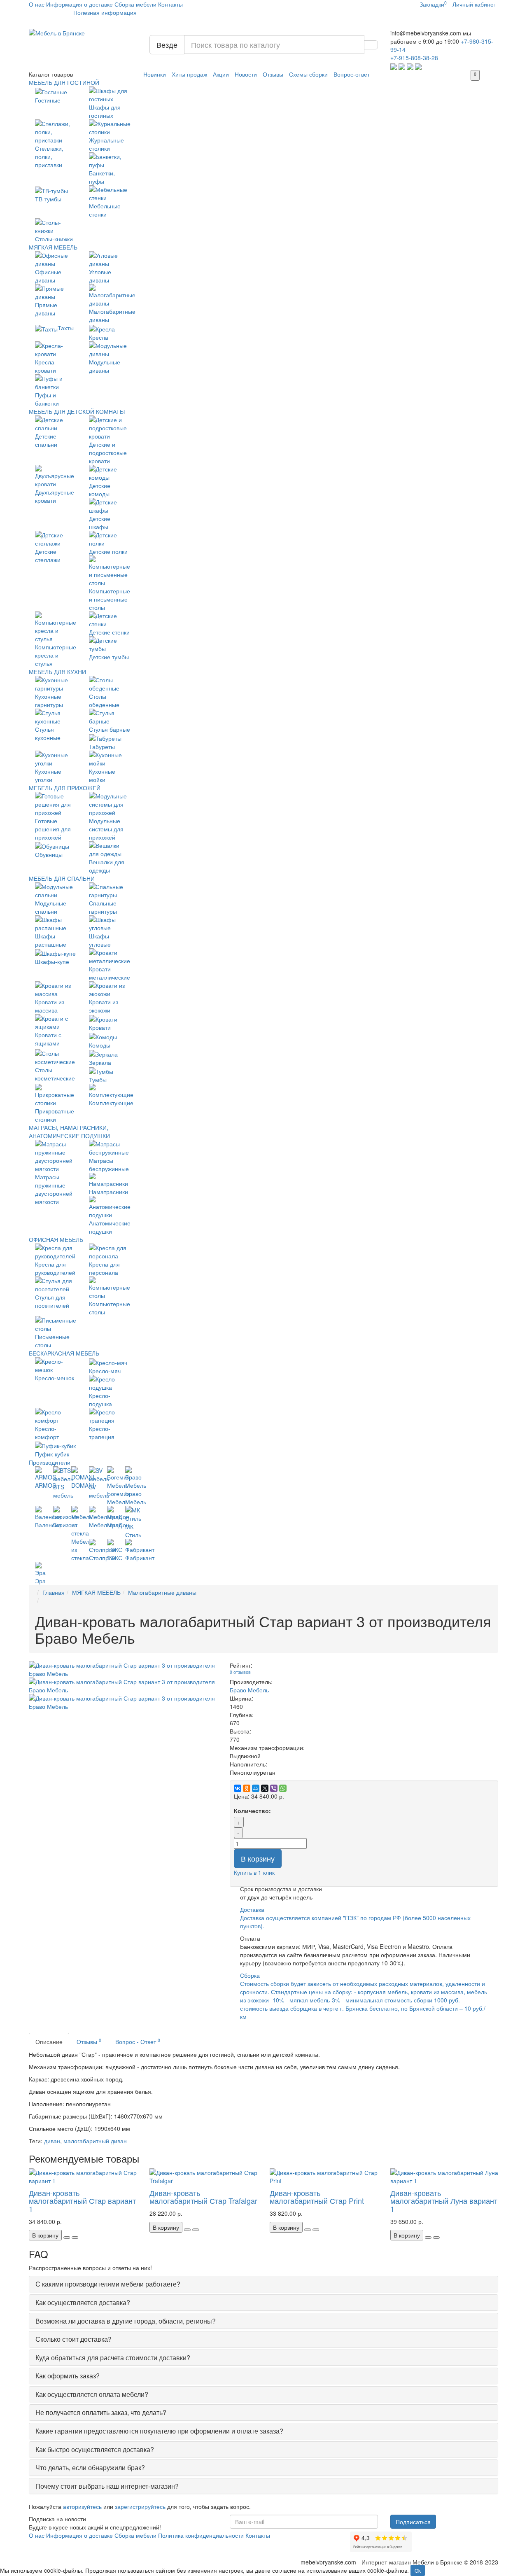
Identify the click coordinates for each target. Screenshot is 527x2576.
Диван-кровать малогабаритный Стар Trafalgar (203, 2197)
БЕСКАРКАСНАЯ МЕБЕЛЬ (64, 1353)
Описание (49, 2042)
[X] (265, 1788)
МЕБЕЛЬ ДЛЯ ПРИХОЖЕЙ (65, 788)
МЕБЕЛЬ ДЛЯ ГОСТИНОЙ (64, 82)
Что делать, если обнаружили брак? (90, 2467)
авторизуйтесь (82, 2506)
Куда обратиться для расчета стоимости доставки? (113, 2358)
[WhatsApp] (283, 1788)
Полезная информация (105, 12)
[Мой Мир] (256, 1788)
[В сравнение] (75, 2238)
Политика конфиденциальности (201, 2535)
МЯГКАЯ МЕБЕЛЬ (53, 247)
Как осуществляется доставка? (83, 2302)
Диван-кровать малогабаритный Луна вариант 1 (444, 2201)
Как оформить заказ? (68, 2376)
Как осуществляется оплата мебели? (92, 2394)
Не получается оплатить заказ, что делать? (101, 2412)
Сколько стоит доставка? (73, 2339)
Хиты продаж (189, 74)
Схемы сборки (308, 74)
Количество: (252, 1811)
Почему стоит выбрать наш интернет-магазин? (107, 2486)
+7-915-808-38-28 (414, 58)
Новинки (155, 74)
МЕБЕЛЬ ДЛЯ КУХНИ (57, 672)
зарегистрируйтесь (140, 2506)
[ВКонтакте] (238, 1788)
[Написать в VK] (418, 66)
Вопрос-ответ (352, 74)
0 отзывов (240, 1672)
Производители (50, 1462)
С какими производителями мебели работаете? (108, 2284)
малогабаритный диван (95, 2141)
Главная (54, 1592)
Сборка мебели (135, 4)
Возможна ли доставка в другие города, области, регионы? (126, 2321)
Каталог (51, 74)
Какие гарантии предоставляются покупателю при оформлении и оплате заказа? (159, 2431)
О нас (37, 4)
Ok (418, 2570)
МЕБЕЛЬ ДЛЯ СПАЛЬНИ (62, 878)
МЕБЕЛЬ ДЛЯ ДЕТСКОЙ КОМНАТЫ (77, 411)
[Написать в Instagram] (410, 66)
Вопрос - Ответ (138, 2041)
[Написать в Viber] (402, 66)
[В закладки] (67, 2238)
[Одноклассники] (247, 1788)
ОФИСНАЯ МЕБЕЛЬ (56, 1239)
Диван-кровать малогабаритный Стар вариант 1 (82, 2201)
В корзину (258, 1858)
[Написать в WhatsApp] (394, 66)
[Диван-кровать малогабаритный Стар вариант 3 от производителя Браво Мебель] (123, 1669)
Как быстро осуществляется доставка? (95, 2449)
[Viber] (274, 1788)
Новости (246, 74)
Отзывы (273, 74)
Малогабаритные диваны (162, 1592)
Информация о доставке (79, 4)
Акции (221, 74)
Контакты (170, 4)
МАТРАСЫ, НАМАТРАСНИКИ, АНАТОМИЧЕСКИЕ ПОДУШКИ (69, 1132)
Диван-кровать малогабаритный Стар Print (317, 2197)
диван (52, 2141)
